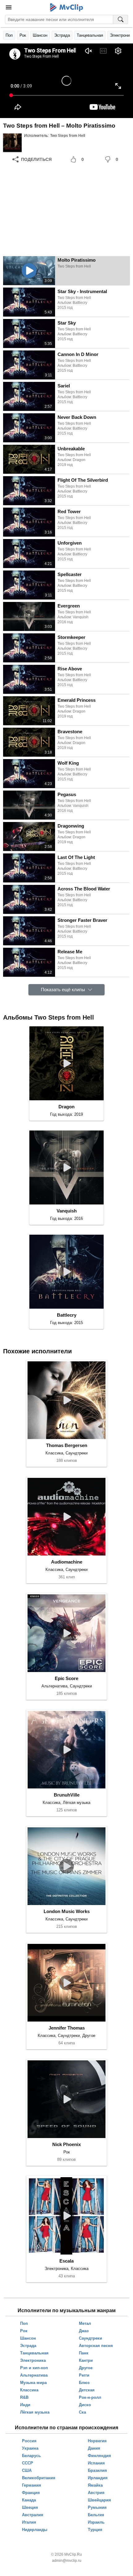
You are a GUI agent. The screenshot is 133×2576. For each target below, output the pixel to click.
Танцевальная (90, 35)
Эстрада (62, 35)
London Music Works (67, 1911)
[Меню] (9, 7)
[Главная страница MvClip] (67, 7)
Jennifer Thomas (67, 2028)
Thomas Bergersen (67, 1445)
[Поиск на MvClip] (121, 19)
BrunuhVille (67, 1795)
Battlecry (67, 1315)
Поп (9, 35)
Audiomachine (67, 1562)
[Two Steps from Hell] (12, 143)
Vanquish (67, 1211)
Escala (66, 2261)
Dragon (66, 1107)
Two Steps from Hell (68, 136)
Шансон (40, 35)
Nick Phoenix (66, 2144)
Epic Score (66, 1678)
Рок (23, 35)
